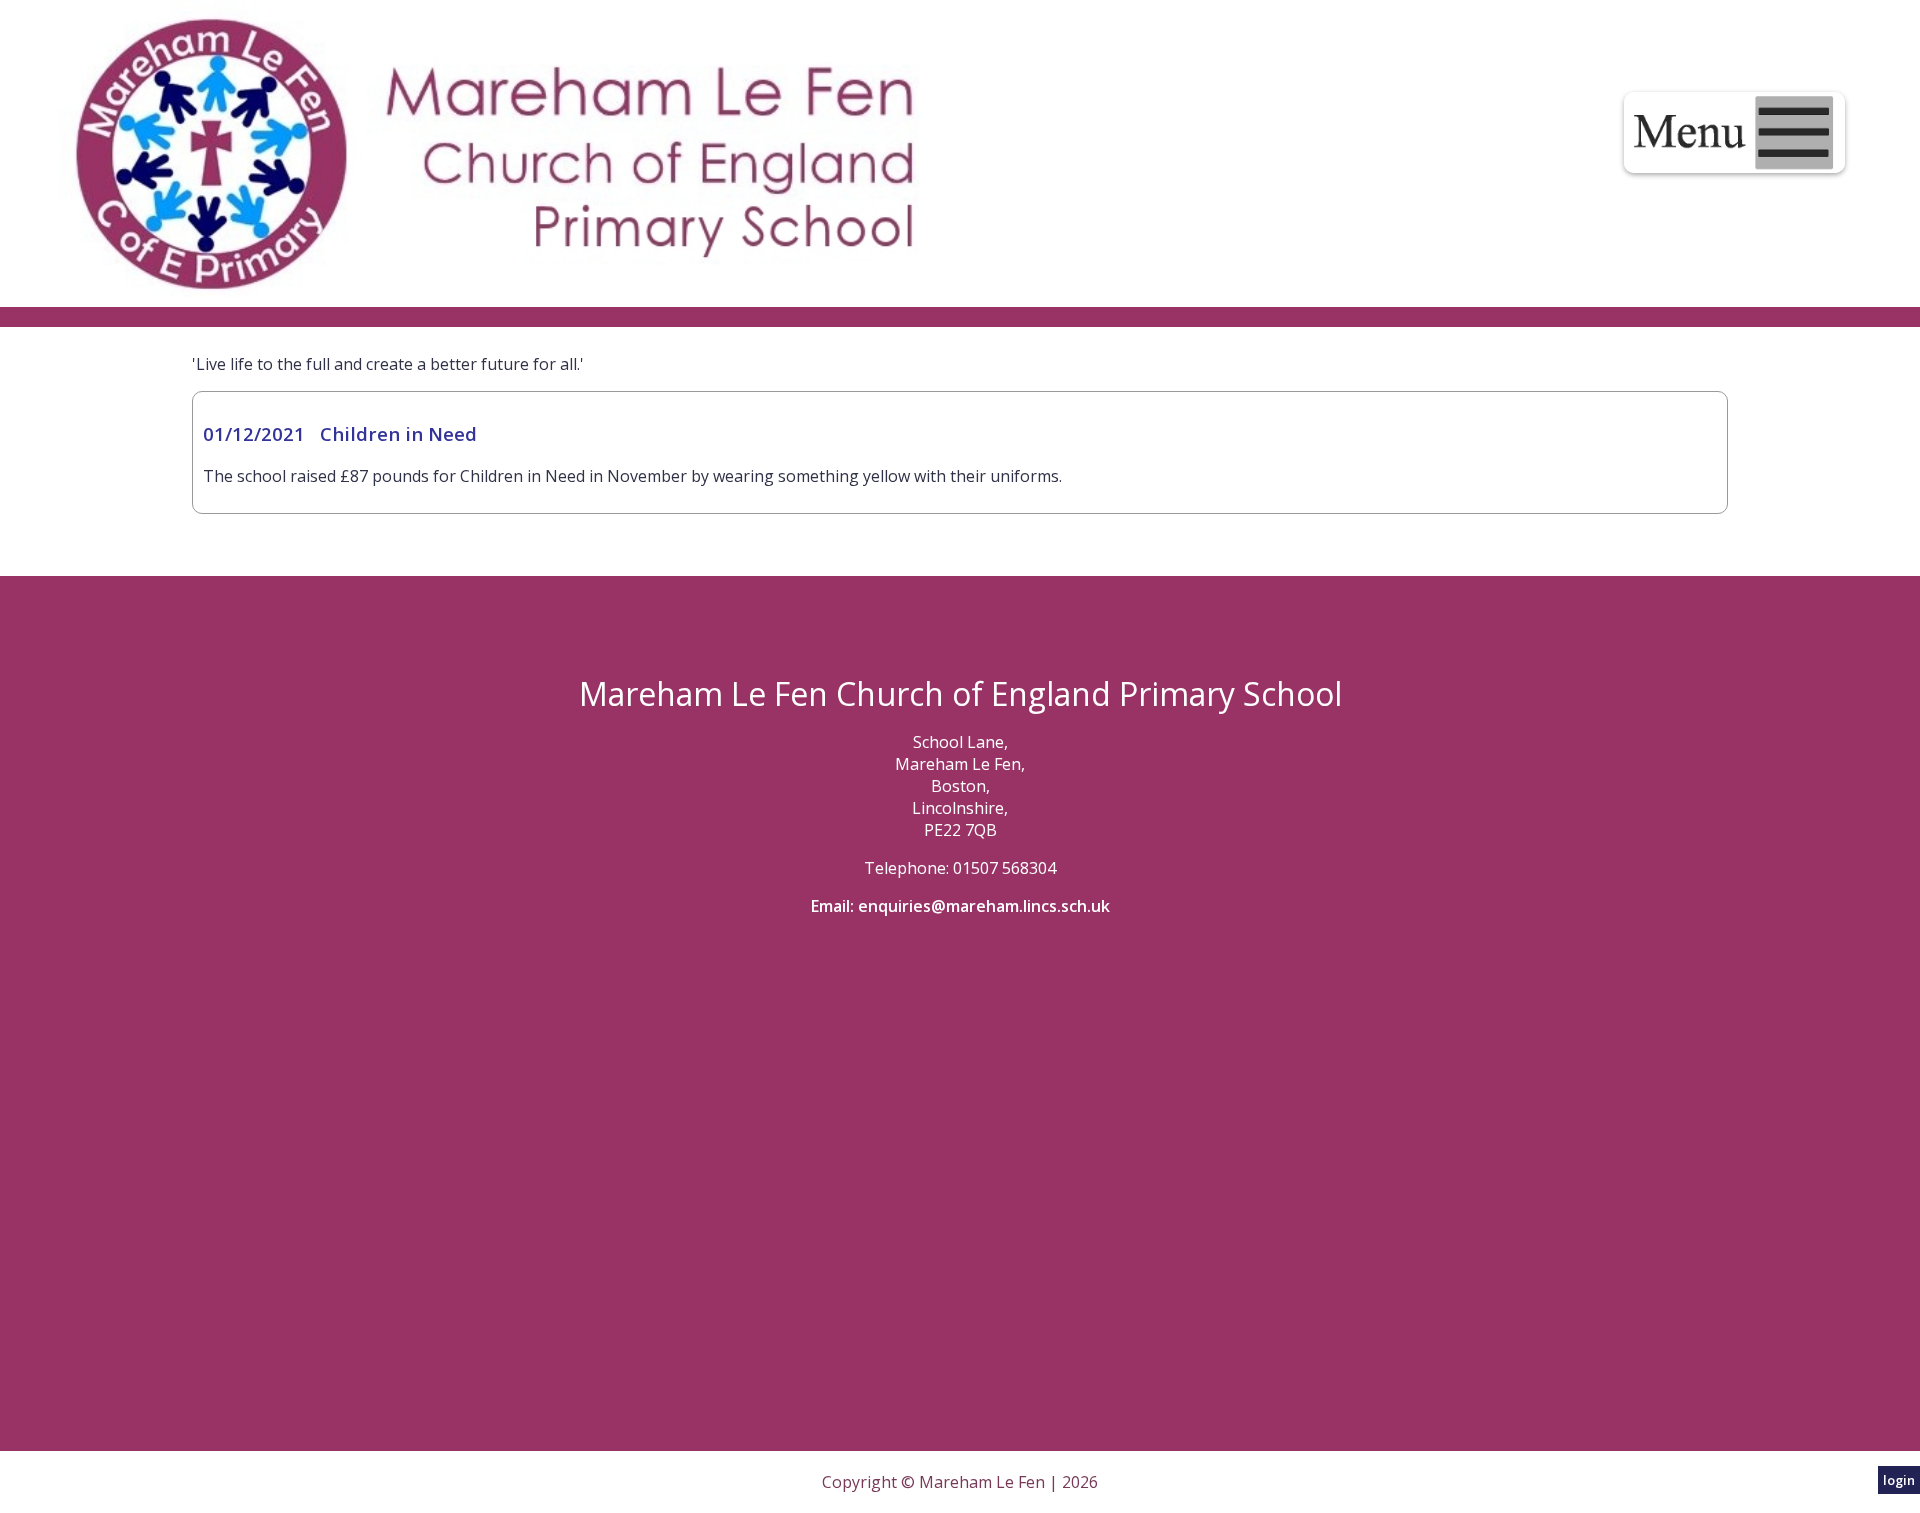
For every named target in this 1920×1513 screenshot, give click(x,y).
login (1899, 1480)
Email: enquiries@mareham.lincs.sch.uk (960, 906)
